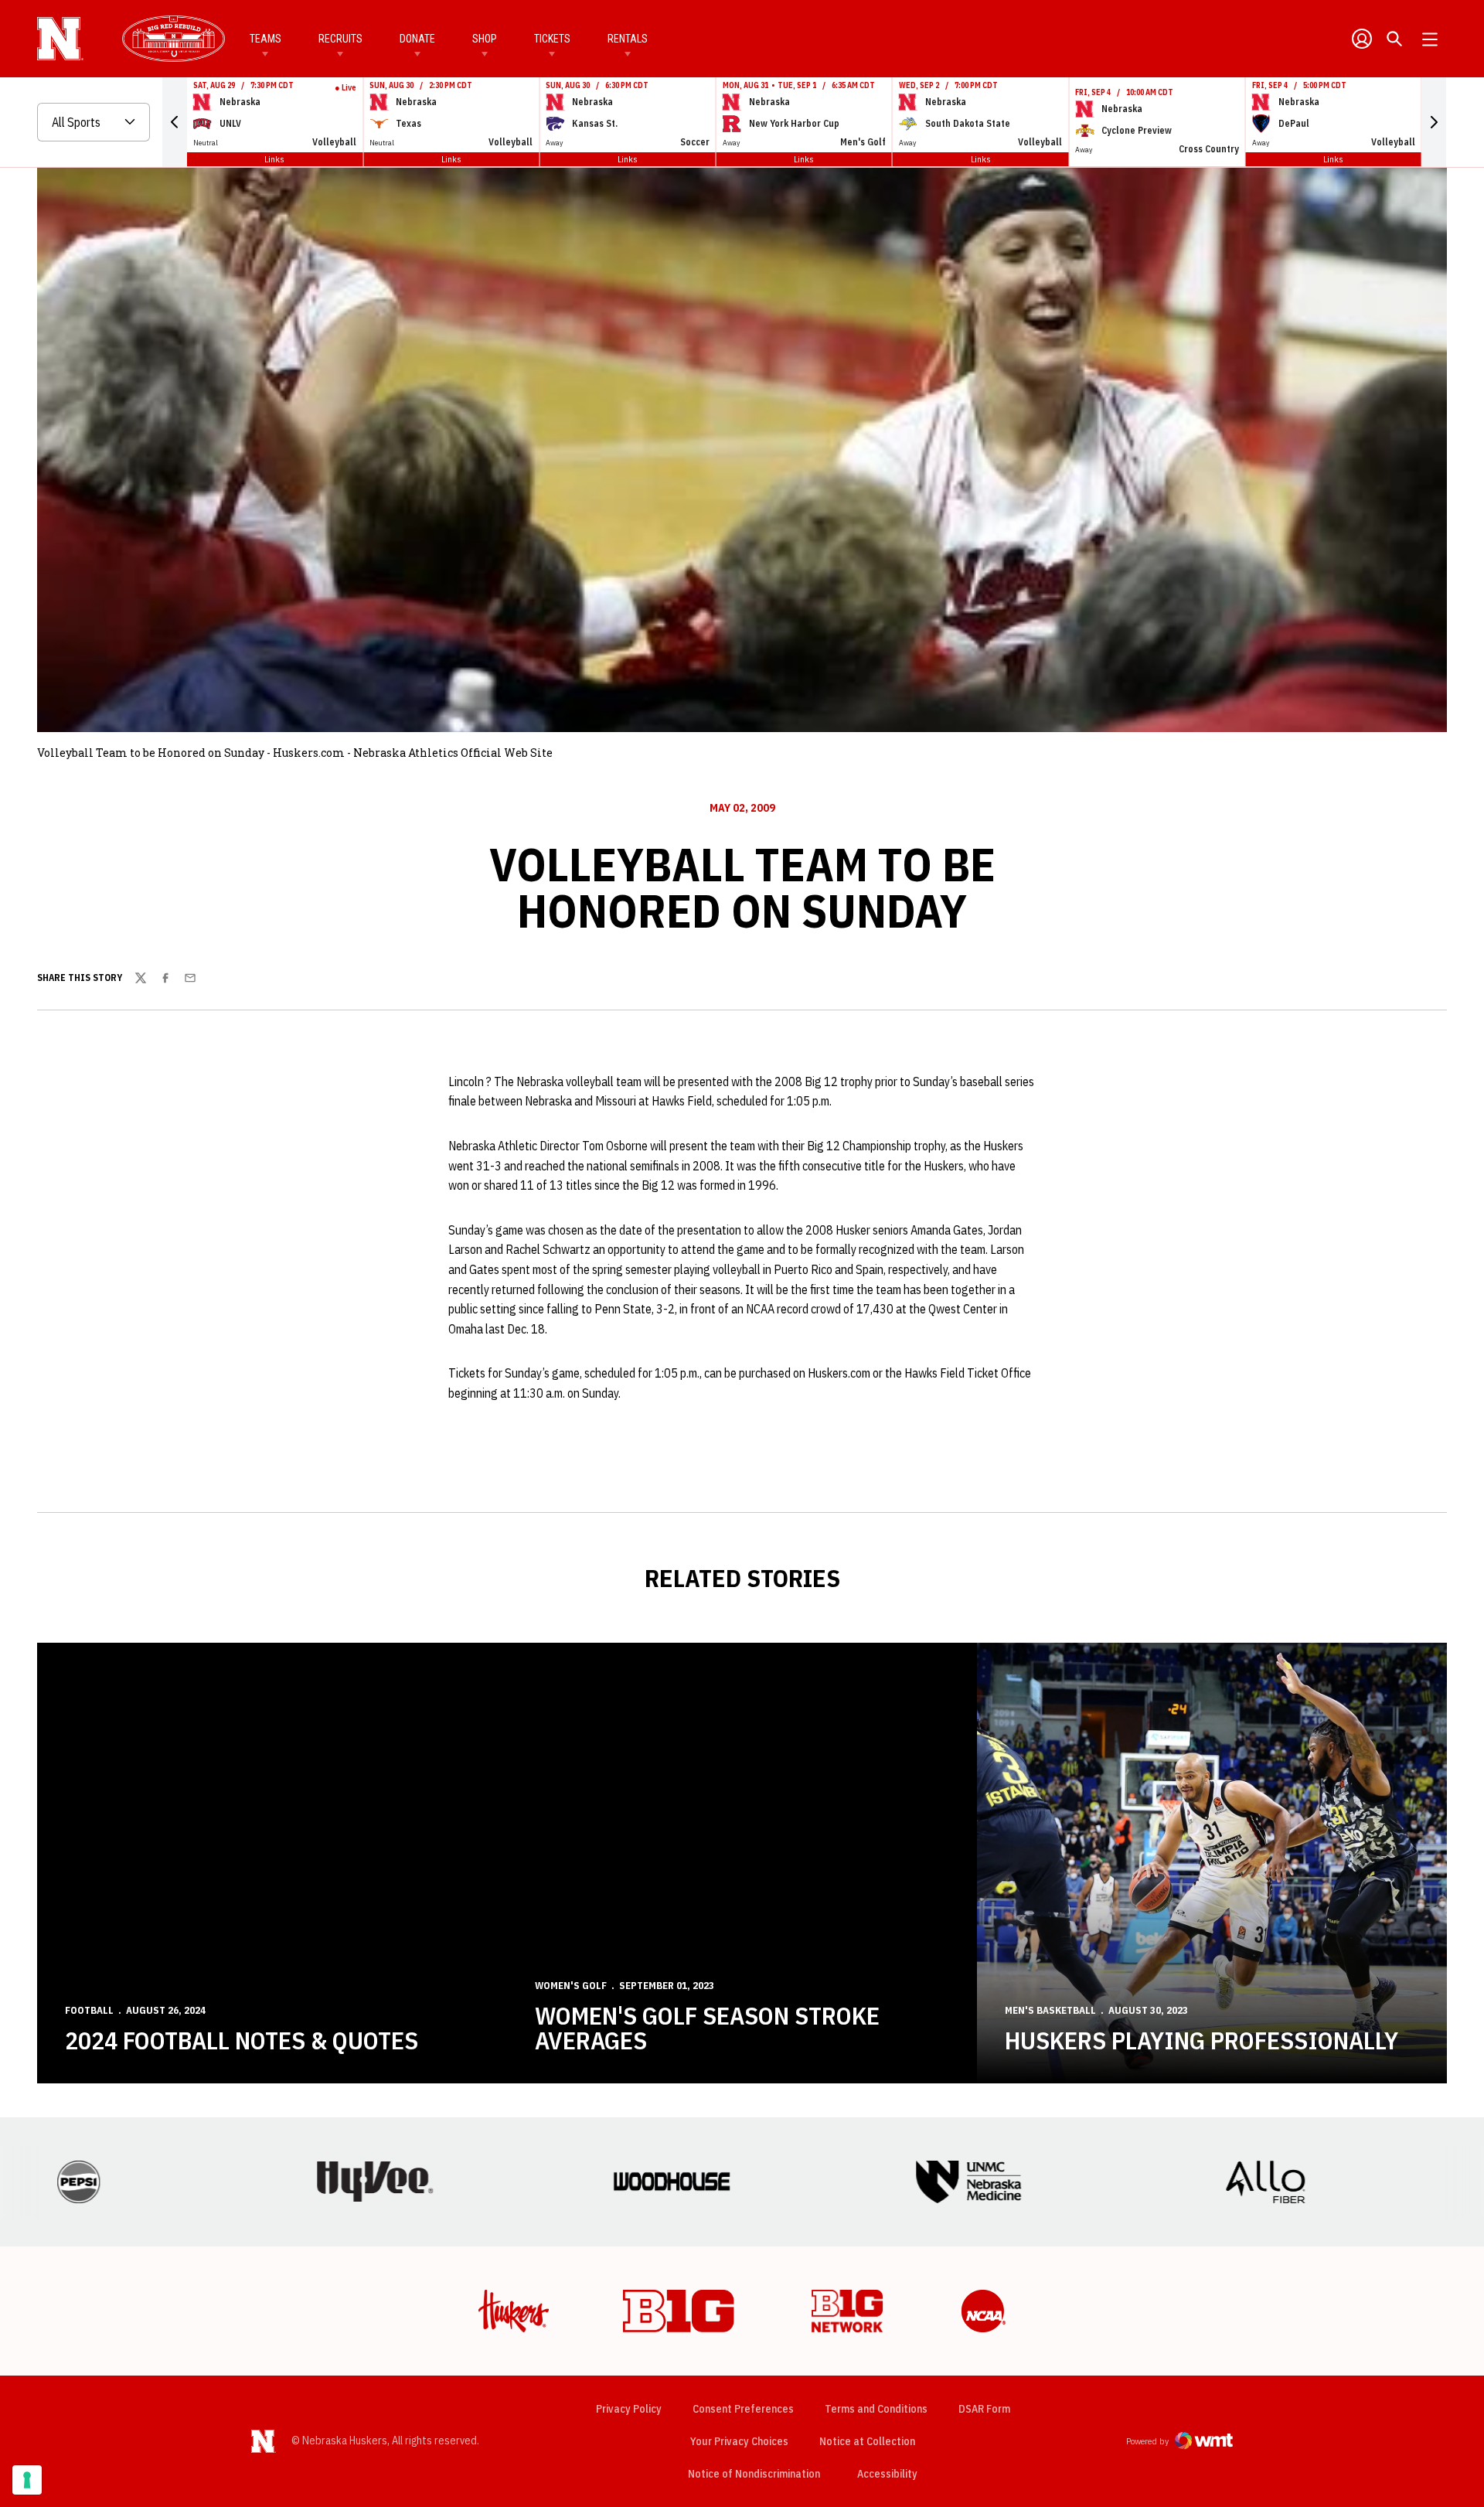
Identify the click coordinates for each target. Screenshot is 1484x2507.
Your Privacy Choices (739, 2441)
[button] (175, 122)
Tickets (552, 39)
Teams (265, 39)
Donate (417, 39)
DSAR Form (984, 2409)
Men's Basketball (1050, 2010)
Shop (485, 39)
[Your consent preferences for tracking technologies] (27, 2480)
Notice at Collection (867, 2441)
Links (274, 159)
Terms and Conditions (876, 2409)
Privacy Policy (629, 2409)
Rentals (628, 39)
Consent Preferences (743, 2409)
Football (89, 2010)
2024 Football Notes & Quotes (242, 2040)
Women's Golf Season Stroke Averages (707, 2028)
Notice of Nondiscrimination (754, 2474)
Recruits (340, 39)
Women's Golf (571, 1986)
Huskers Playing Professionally (1201, 2040)
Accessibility (887, 2473)
